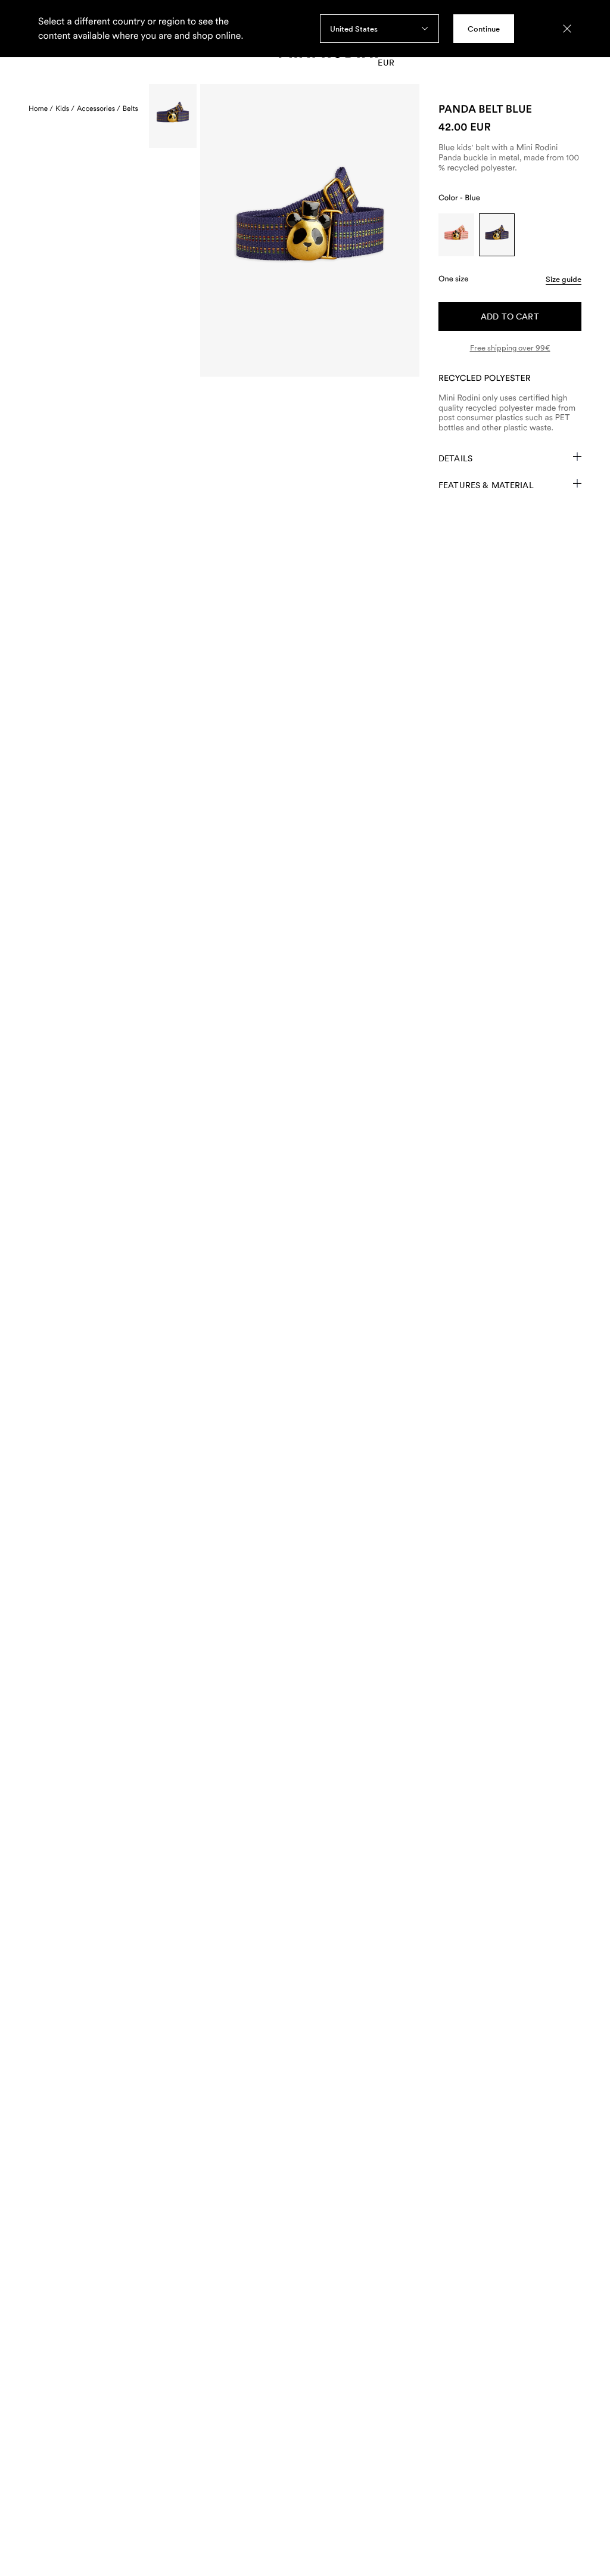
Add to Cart (510, 316)
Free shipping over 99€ (510, 348)
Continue (484, 29)
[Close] (567, 29)
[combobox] (379, 29)
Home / (41, 108)
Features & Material (486, 485)
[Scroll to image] (173, 116)
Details (455, 458)
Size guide (564, 279)
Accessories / (99, 108)
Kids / (65, 108)
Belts (130, 108)
